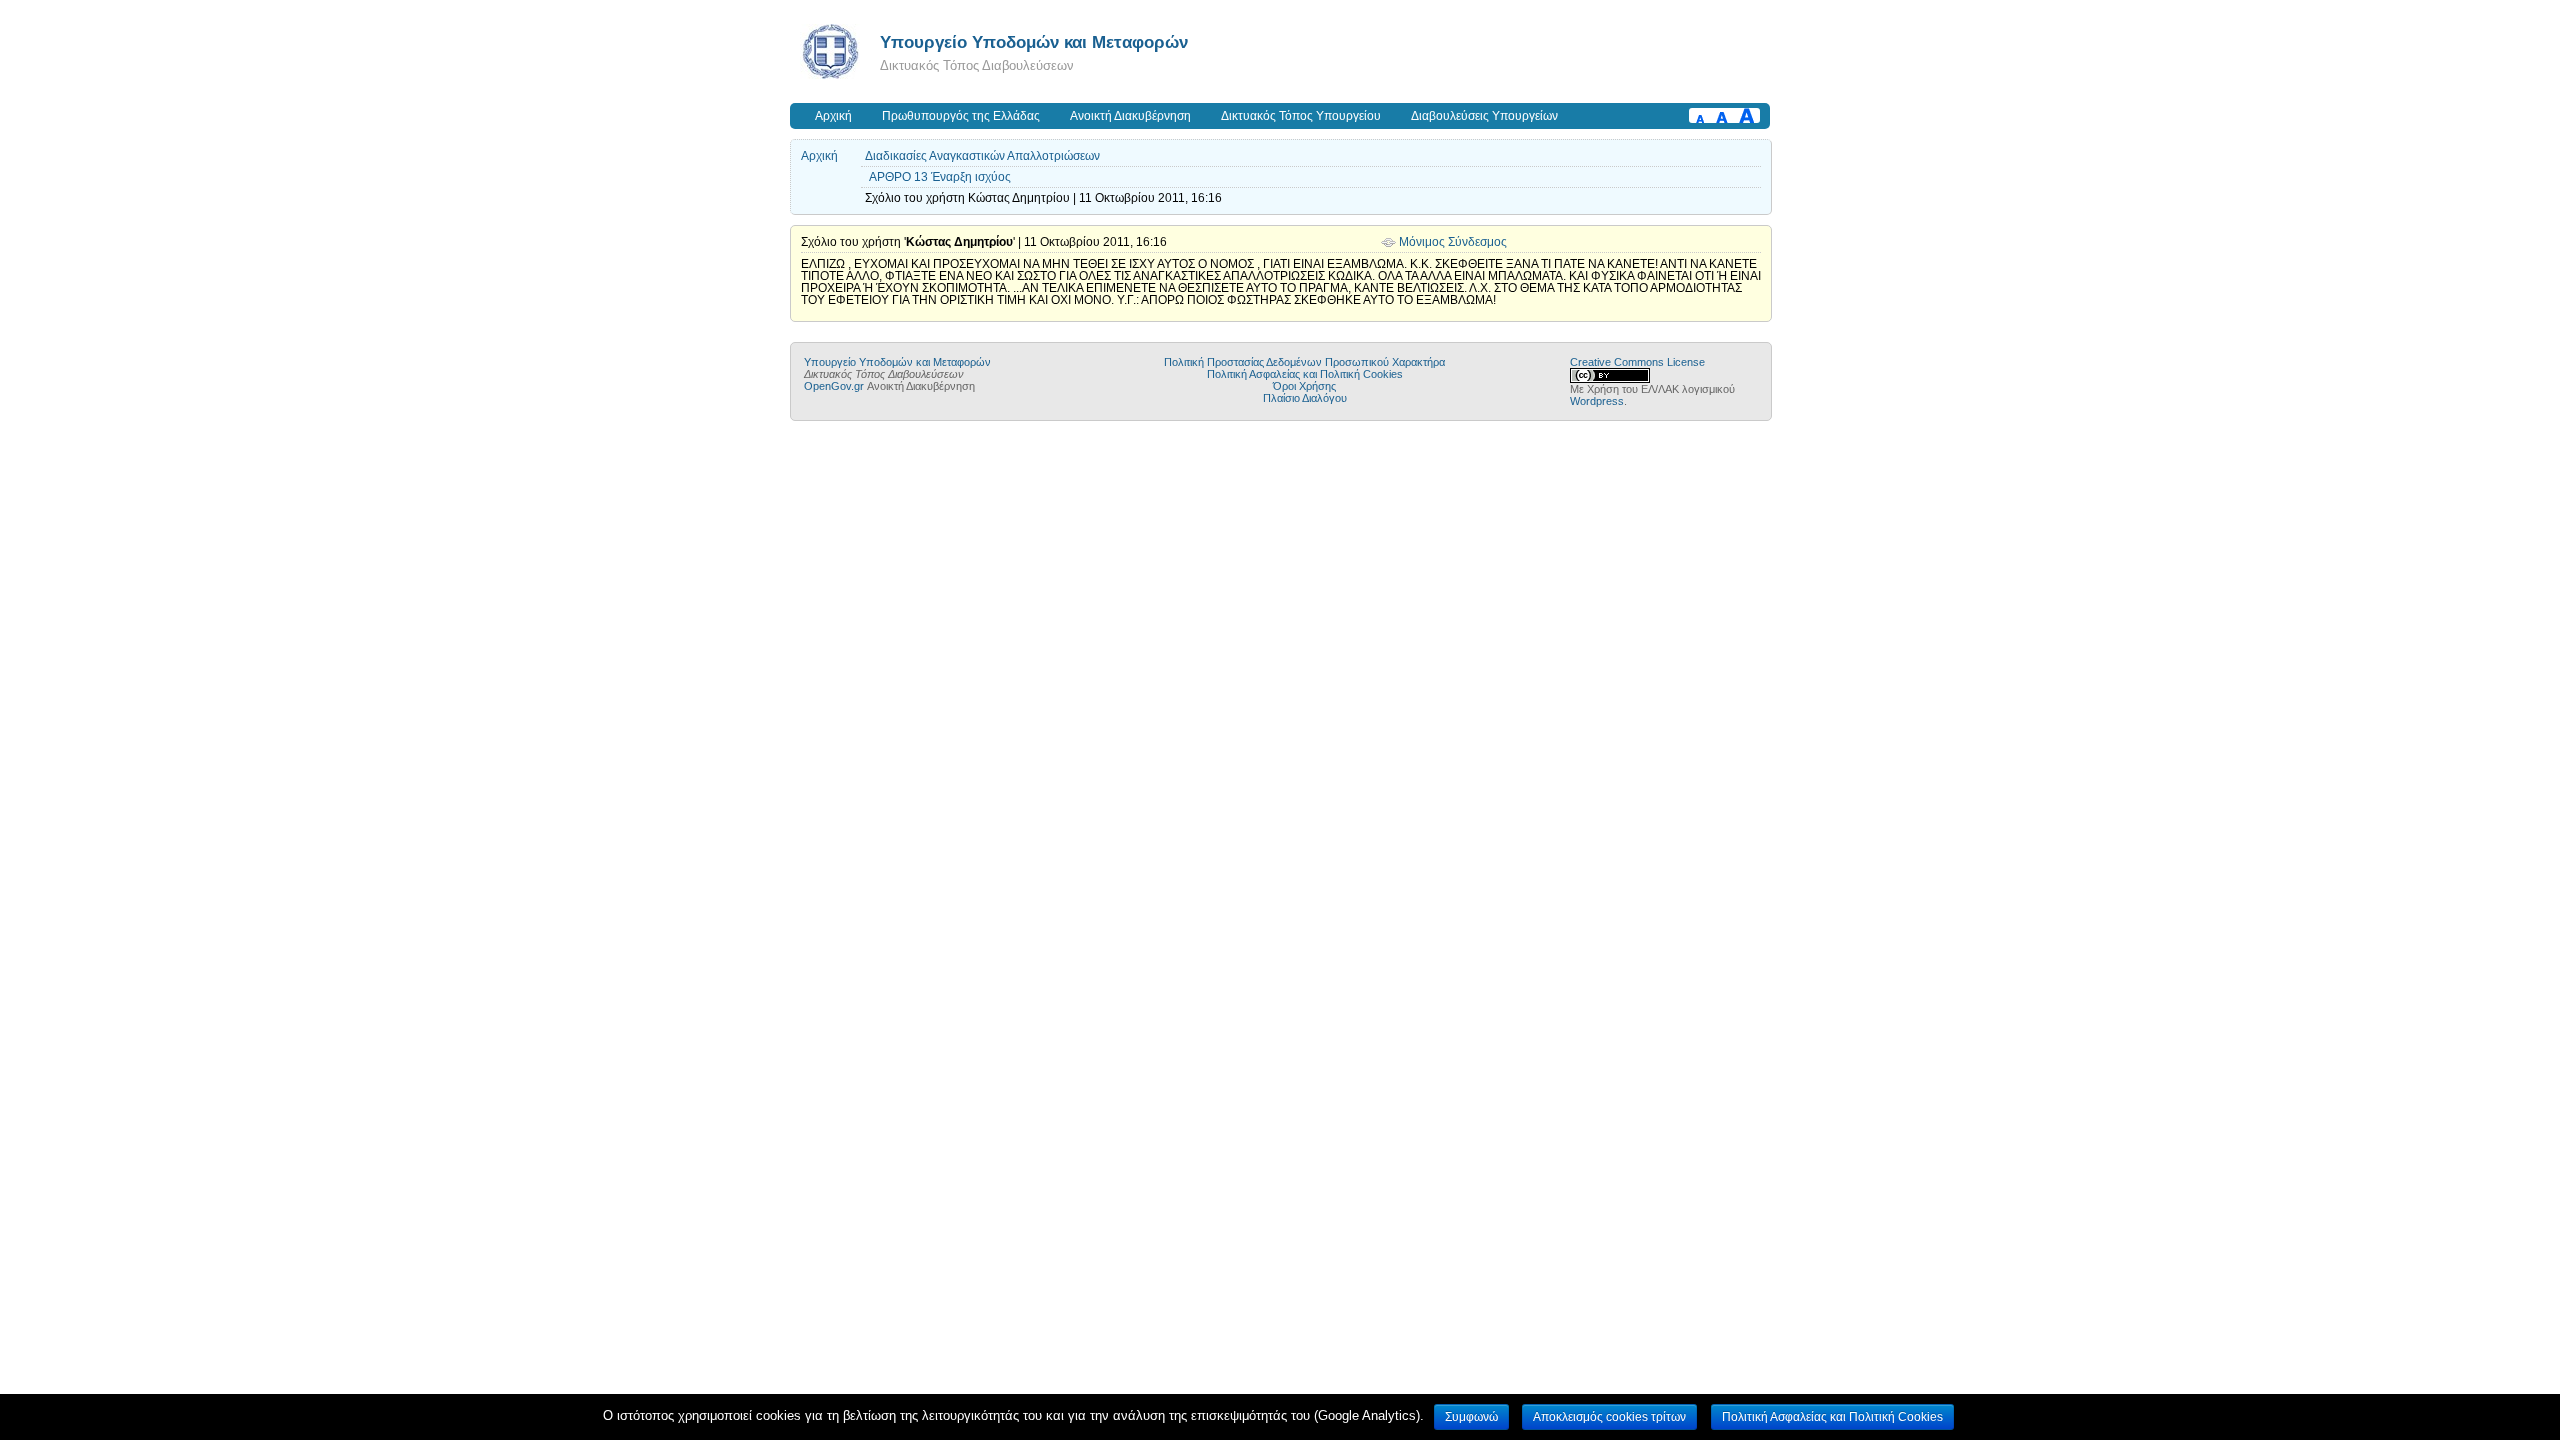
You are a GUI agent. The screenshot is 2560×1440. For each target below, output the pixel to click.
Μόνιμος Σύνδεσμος (1453, 242)
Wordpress (1597, 401)
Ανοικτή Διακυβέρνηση (1130, 116)
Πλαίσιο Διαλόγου (1305, 398)
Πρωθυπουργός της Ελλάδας (961, 116)
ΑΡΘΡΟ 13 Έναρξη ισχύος (940, 177)
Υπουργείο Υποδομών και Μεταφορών (1034, 42)
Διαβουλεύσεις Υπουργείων (1484, 116)
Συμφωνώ (1471, 1417)
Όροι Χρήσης (1304, 386)
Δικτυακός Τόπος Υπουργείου (1301, 116)
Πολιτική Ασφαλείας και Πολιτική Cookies (1305, 374)
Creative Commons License (1637, 362)
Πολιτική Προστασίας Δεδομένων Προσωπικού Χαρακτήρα (1304, 362)
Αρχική (833, 116)
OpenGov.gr (834, 386)
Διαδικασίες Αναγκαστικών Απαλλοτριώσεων (982, 156)
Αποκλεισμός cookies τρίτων (1609, 1417)
